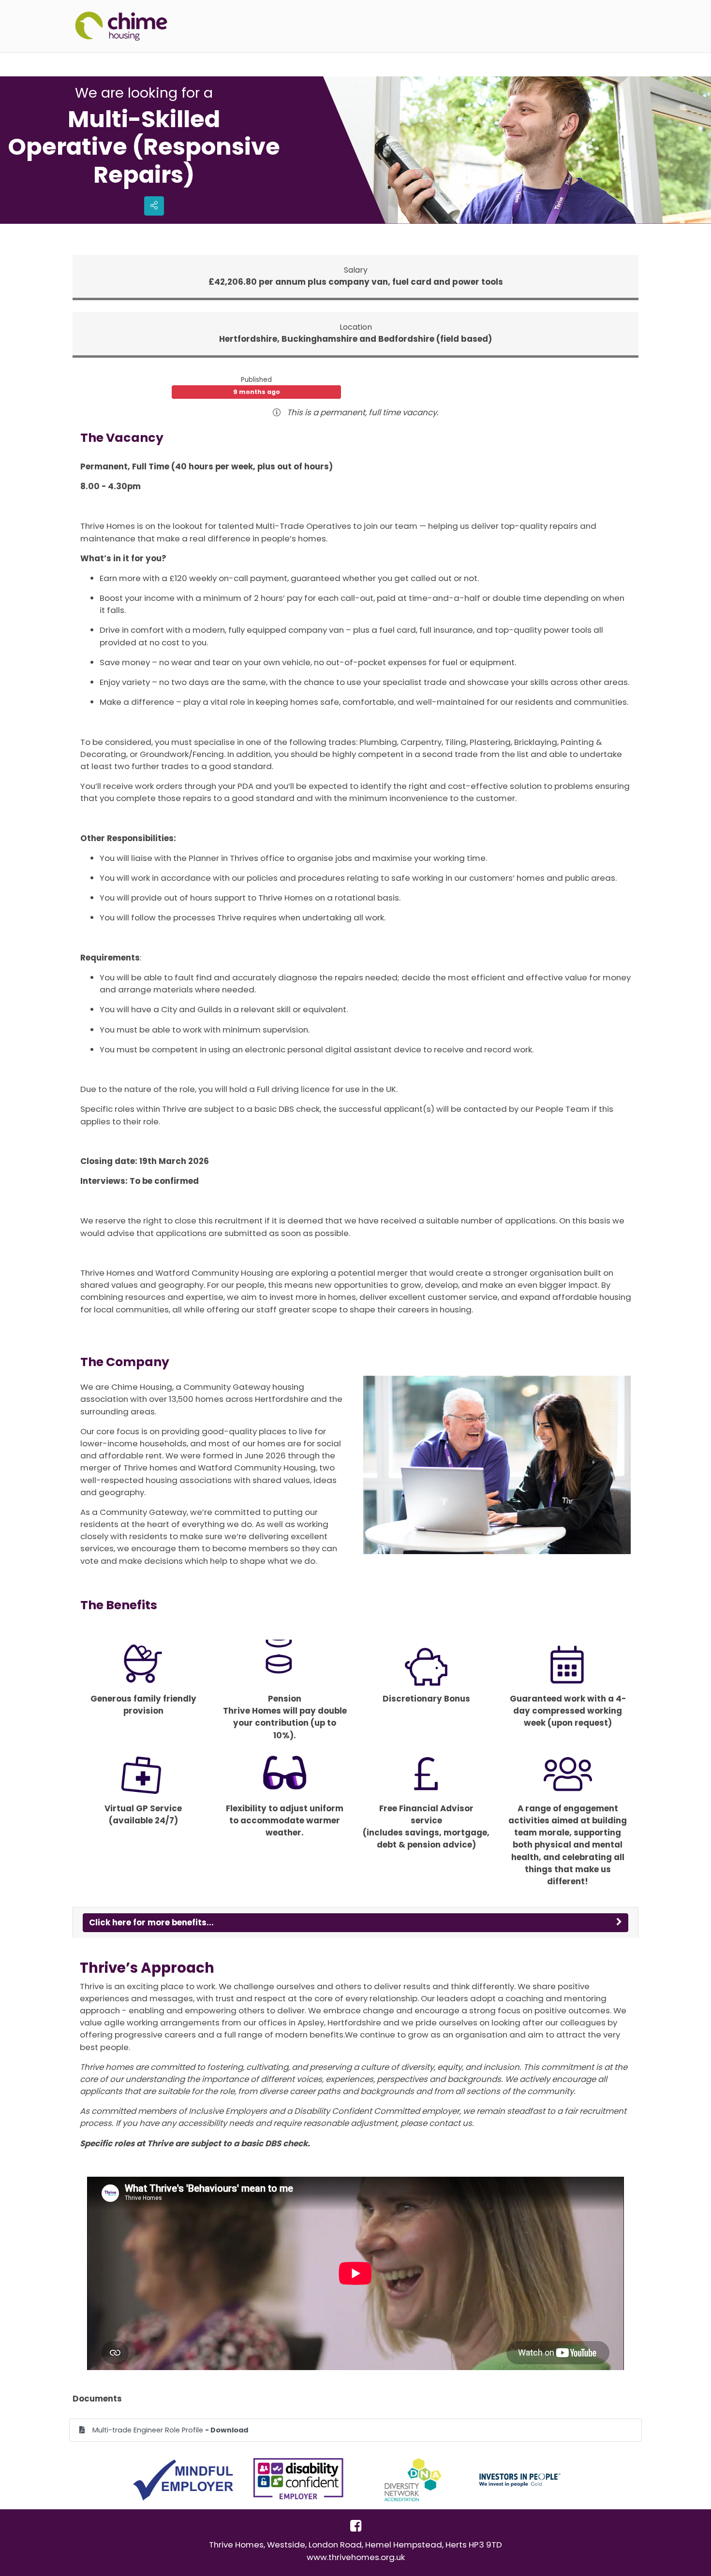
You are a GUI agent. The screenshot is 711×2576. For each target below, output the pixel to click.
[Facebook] (356, 2529)
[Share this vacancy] (154, 206)
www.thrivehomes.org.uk (356, 2557)
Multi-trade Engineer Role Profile (170, 2430)
